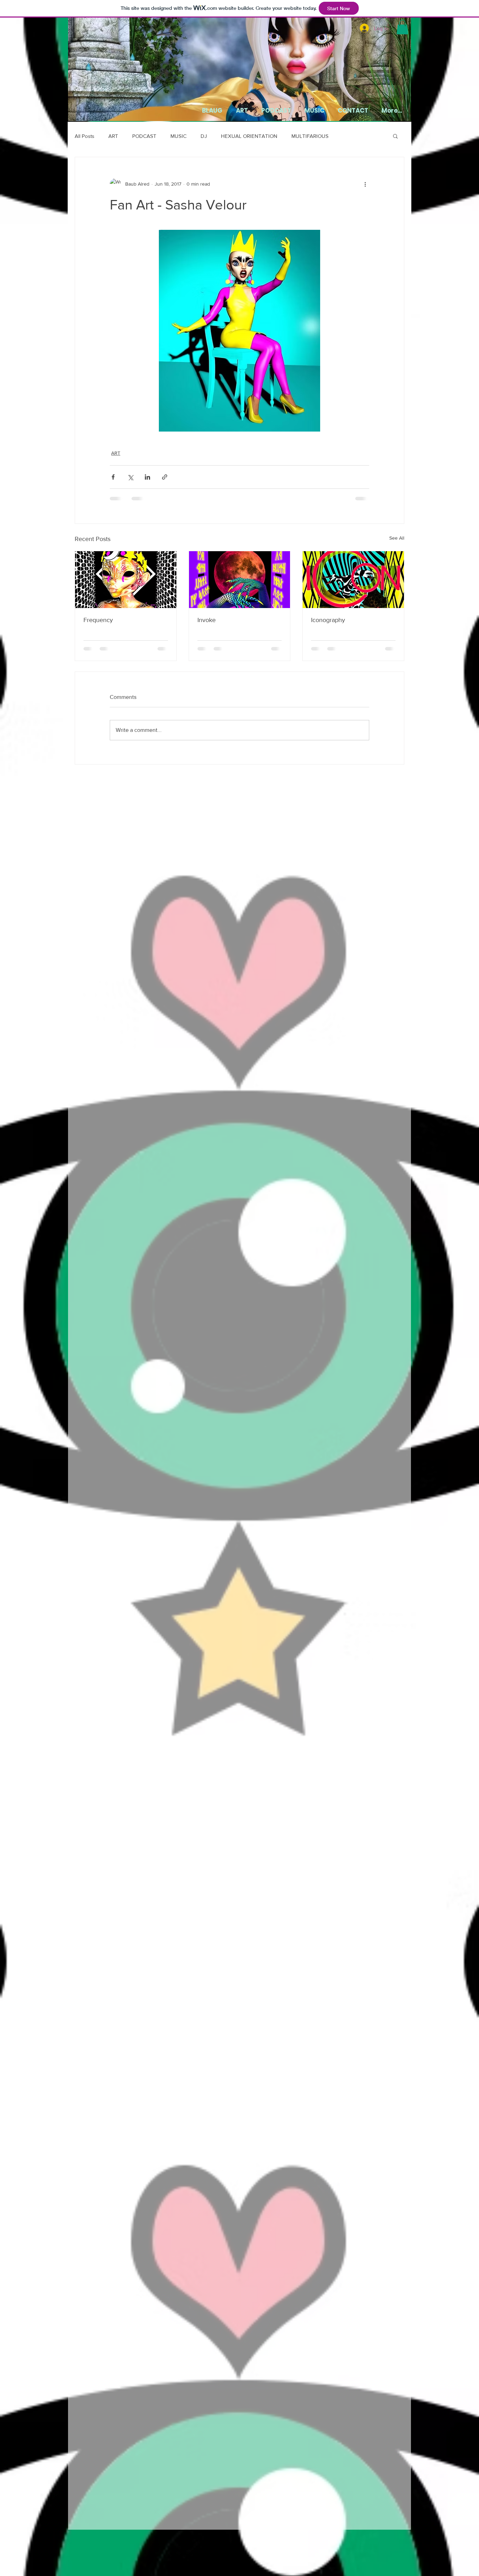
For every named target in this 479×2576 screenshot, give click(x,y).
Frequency (98, 620)
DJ (204, 136)
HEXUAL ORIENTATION (249, 136)
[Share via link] (165, 477)
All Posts (85, 136)
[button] (402, 27)
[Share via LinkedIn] (147, 477)
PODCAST (144, 136)
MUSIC (178, 136)
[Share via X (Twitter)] (130, 477)
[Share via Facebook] (113, 477)
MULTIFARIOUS (310, 136)
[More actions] (365, 184)
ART (113, 136)
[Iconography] (353, 580)
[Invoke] (240, 580)
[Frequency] (126, 580)
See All (397, 538)
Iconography (328, 620)
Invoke (207, 620)
